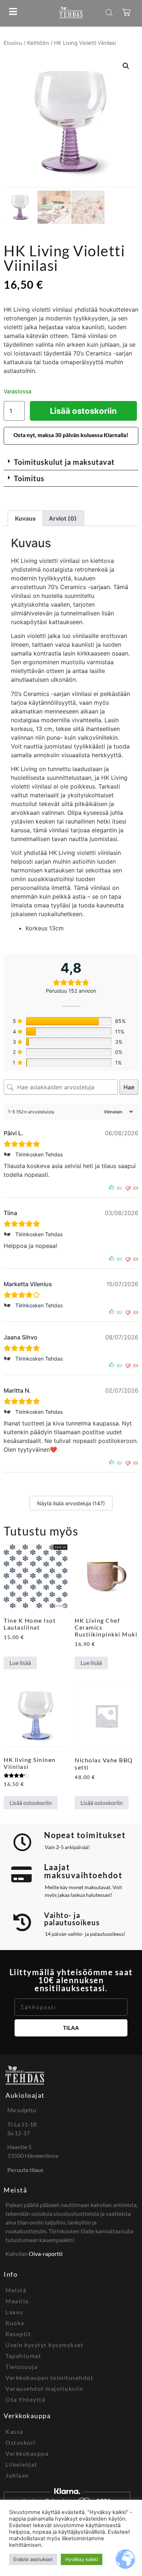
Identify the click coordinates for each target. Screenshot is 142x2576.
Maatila (17, 2301)
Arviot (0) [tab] (63, 518)
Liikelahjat (21, 2464)
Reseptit (18, 2334)
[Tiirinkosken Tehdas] (8, 1155)
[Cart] (127, 12)
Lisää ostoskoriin (83, 411)
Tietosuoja (21, 2367)
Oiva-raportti (46, 2254)
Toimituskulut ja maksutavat (64, 462)
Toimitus (29, 478)
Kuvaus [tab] (25, 518)
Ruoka (15, 2323)
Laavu (14, 2312)
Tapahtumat (23, 2356)
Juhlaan (17, 2475)
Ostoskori (21, 2442)
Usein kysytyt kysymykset (44, 2345)
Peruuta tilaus (25, 2170)
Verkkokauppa (27, 2453)
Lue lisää (20, 1663)
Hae (129, 1087)
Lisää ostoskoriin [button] (31, 1803)
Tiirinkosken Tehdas (39, 1154)
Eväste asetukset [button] (33, 2559)
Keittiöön (38, 43)
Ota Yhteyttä (25, 2399)
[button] (126, 66)
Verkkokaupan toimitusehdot (49, 2377)
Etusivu (13, 43)
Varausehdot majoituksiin (44, 2388)
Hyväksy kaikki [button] (82, 2559)
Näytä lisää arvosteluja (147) (71, 1503)
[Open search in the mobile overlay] (109, 13)
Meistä (15, 2190)
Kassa (14, 2431)
